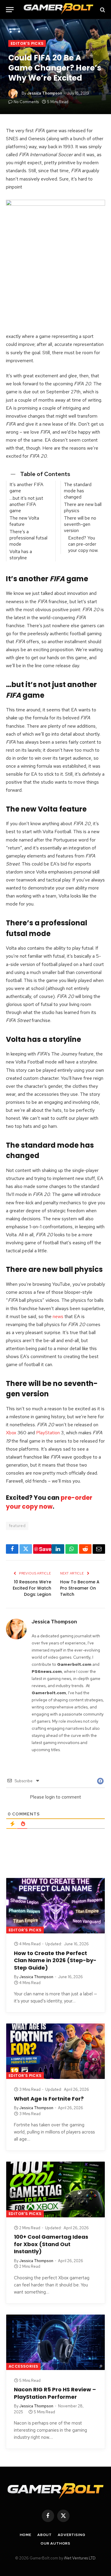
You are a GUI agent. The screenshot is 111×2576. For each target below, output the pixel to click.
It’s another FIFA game (26, 488)
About (45, 2535)
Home (26, 2535)
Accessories (23, 2366)
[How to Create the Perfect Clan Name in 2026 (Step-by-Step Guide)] (55, 1906)
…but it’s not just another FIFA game (26, 504)
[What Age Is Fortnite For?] (55, 2051)
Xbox (11, 1433)
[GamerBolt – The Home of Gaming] (58, 10)
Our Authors (55, 2543)
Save (45, 1549)
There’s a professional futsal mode (28, 538)
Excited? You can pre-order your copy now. (83, 544)
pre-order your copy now (49, 1502)
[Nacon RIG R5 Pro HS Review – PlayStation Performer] (55, 2342)
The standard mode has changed (78, 491)
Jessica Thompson (45, 93)
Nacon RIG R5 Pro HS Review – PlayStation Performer (55, 2393)
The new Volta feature (24, 521)
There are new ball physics (83, 507)
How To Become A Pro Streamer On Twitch (80, 1588)
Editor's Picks (27, 43)
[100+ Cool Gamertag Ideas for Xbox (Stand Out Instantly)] (55, 2189)
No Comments (26, 102)
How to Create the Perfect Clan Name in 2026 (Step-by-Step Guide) (55, 1960)
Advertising (71, 2535)
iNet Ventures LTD (80, 2558)
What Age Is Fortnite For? (49, 2099)
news (58, 1316)
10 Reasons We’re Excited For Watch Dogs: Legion (32, 1588)
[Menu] (10, 10)
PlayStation (48, 1433)
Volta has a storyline (21, 555)
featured (17, 1526)
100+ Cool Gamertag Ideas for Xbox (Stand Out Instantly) (51, 2244)
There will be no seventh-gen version (80, 524)
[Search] (102, 10)
